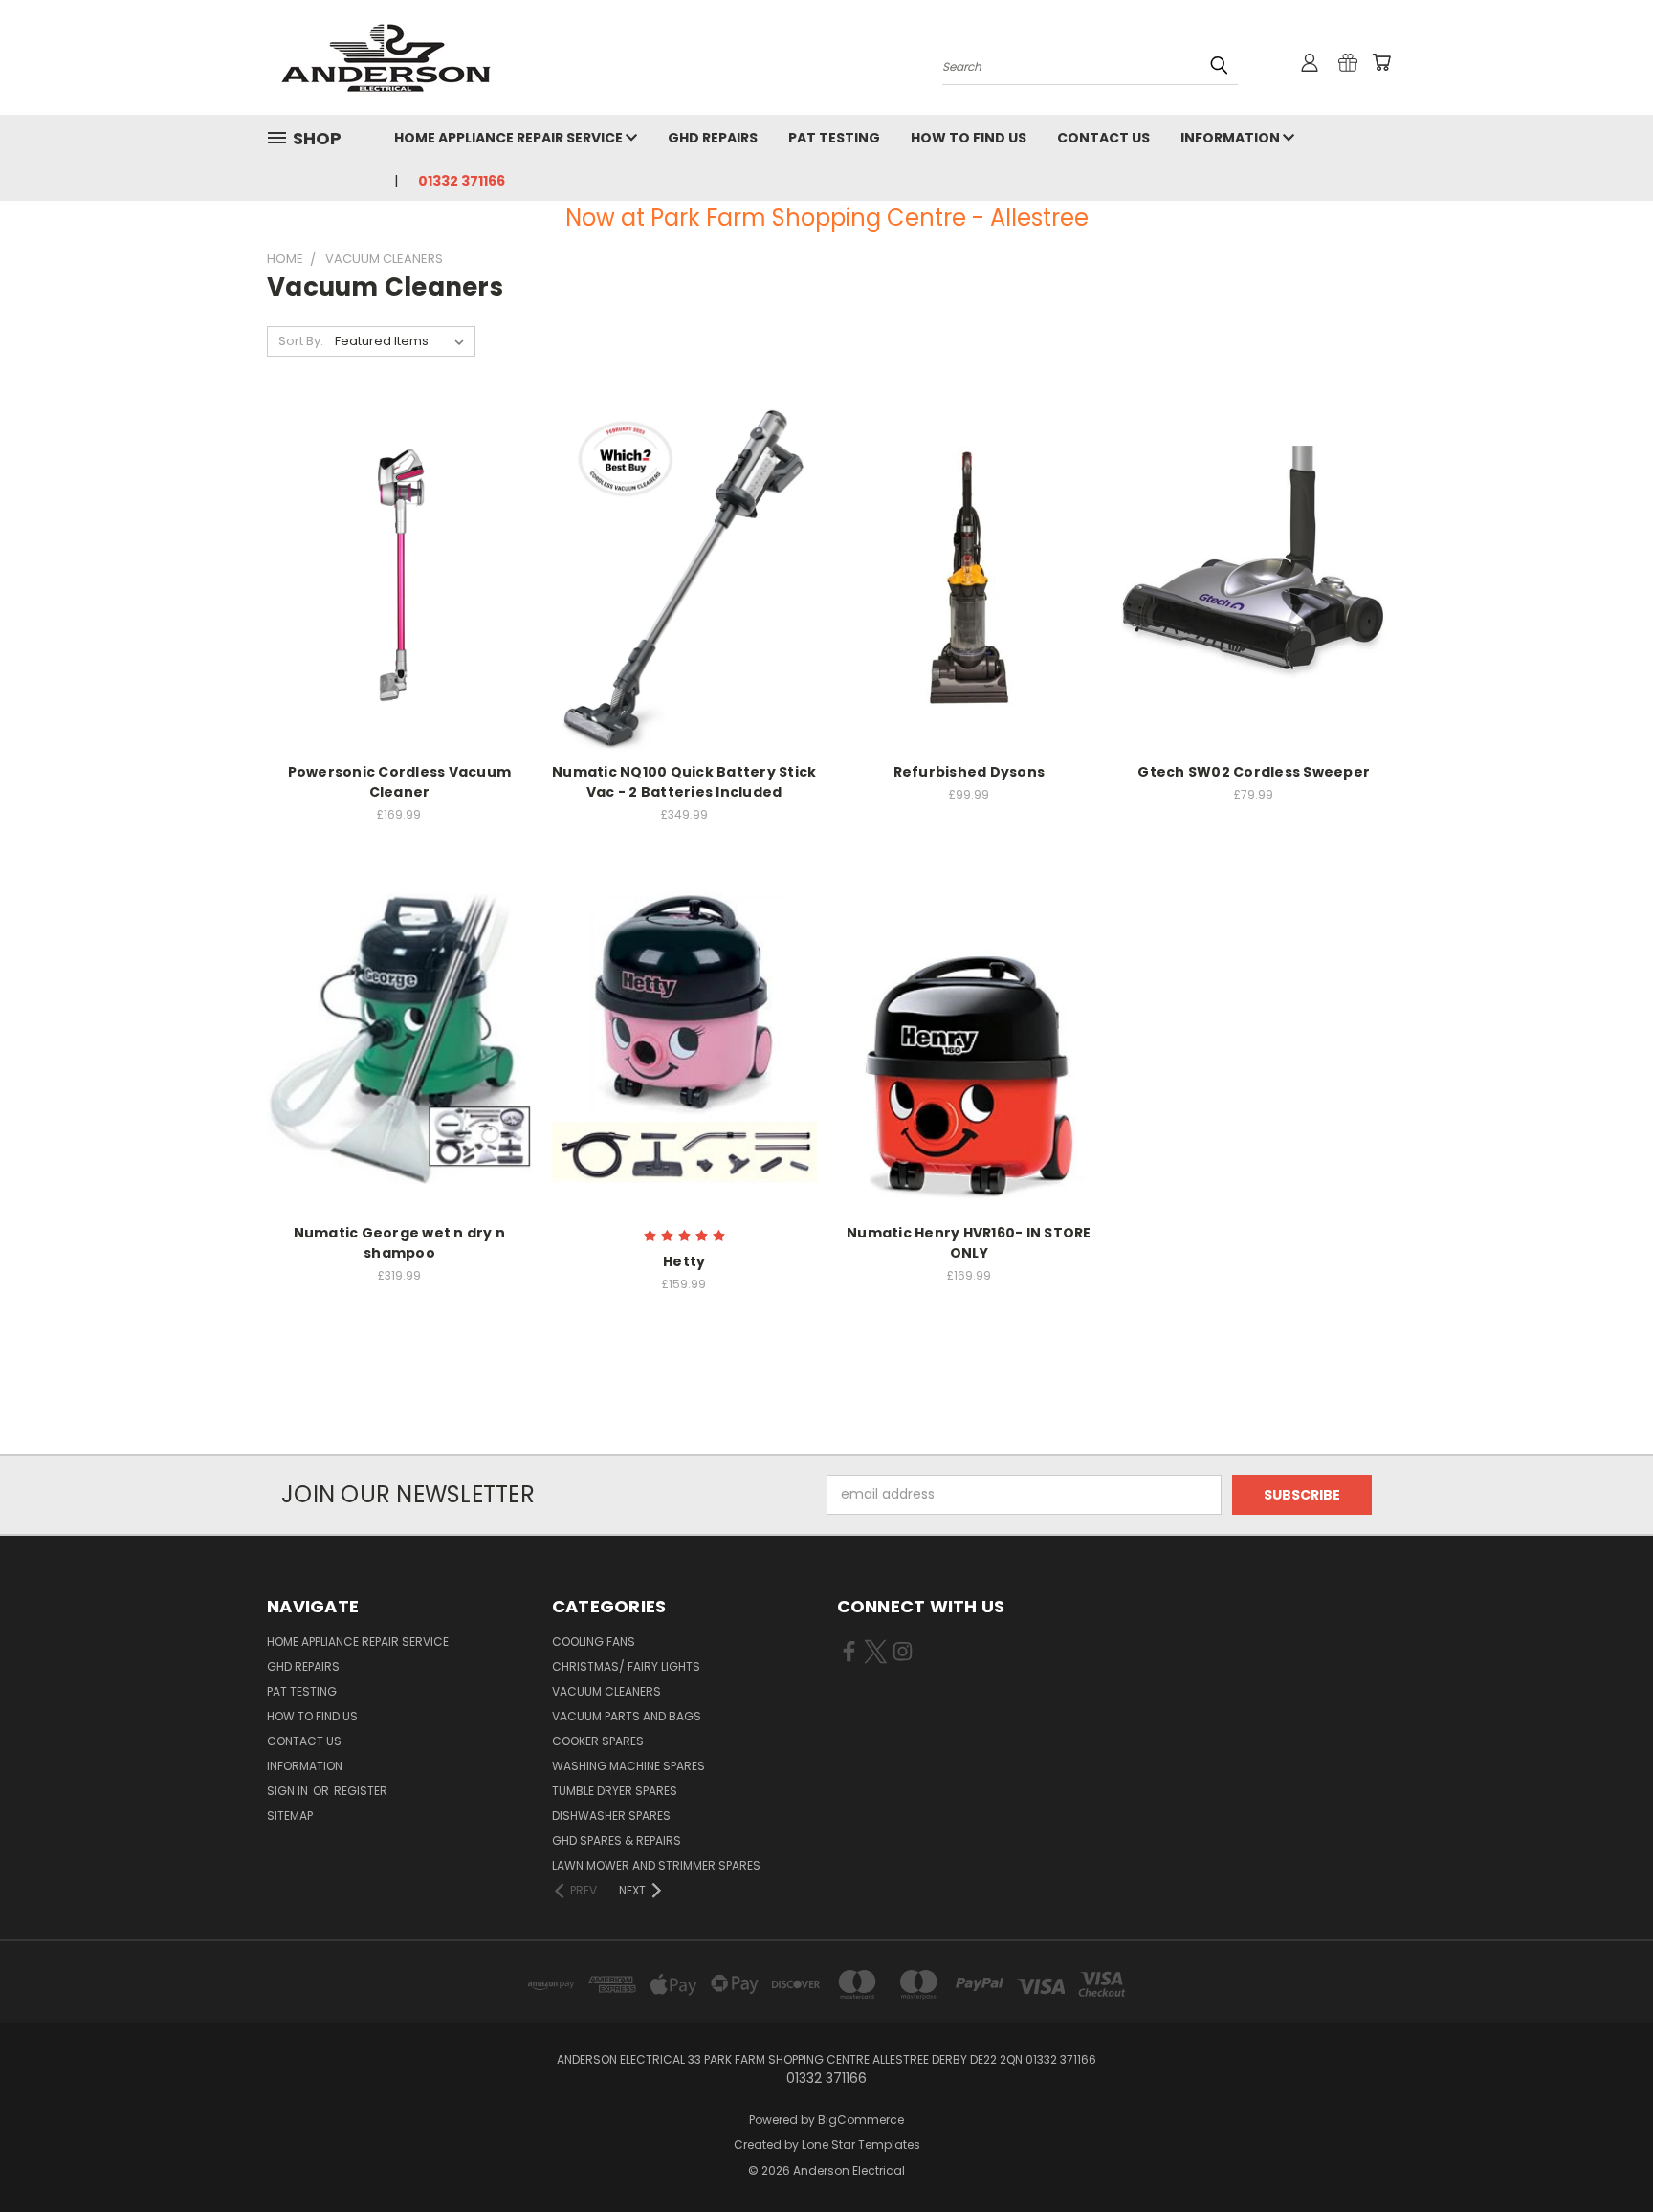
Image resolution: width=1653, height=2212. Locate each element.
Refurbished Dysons (970, 772)
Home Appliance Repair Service (510, 138)
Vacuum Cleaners (606, 1691)
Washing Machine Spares (628, 1766)
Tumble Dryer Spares (615, 1791)
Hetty (684, 1261)
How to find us (969, 138)
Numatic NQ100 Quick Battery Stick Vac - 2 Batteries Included (684, 782)
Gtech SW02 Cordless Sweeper (1254, 772)
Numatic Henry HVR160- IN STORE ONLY (969, 1243)
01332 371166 (462, 181)
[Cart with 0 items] (1381, 62)
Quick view (399, 556)
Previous (1603, 2152)
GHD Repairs (713, 138)
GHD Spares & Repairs (617, 1840)
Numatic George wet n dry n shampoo (400, 1243)
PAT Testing (834, 138)
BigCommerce (861, 2120)
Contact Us (1103, 138)
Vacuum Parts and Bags (627, 1716)
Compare (393, 593)
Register (361, 1791)
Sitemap (290, 1816)
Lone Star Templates (861, 2145)
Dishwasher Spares (611, 1816)
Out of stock (1254, 611)
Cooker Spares (598, 1741)
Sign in (289, 1791)
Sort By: (301, 341)
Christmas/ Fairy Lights (626, 1666)
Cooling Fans (594, 1642)
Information (1232, 138)
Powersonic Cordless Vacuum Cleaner (400, 782)
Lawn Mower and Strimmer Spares (656, 1865)
